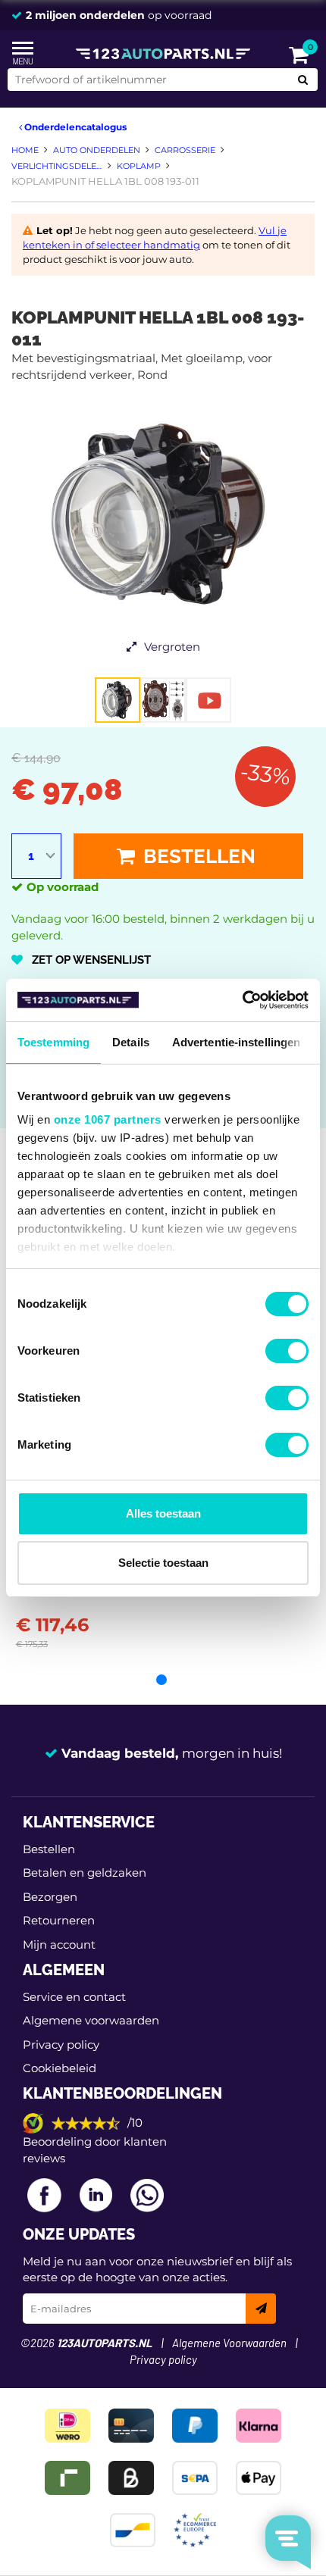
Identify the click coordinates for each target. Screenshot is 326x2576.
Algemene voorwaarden (91, 2020)
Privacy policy (61, 2045)
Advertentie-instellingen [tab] (236, 1042)
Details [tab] (131, 1042)
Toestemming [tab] (53, 1042)
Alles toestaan (163, 1513)
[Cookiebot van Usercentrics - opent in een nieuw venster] (242, 1000)
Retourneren (59, 1920)
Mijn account (59, 1945)
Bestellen (197, 856)
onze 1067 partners (108, 1119)
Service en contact (74, 1997)
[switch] (287, 1351)
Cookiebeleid (60, 2068)
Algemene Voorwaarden (229, 2344)
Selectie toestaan (163, 1563)
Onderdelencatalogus (74, 127)
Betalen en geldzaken (85, 1873)
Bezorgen (50, 1897)
